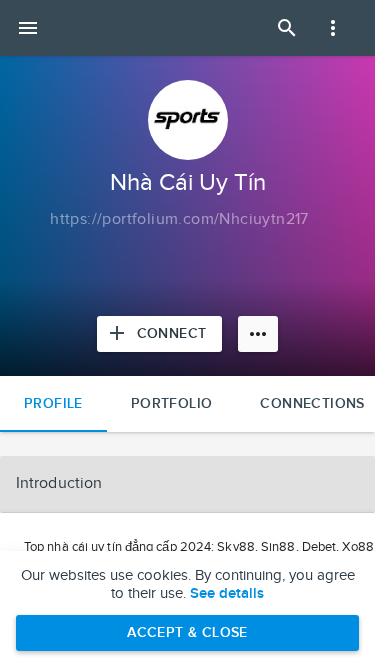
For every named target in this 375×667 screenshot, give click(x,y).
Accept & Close (187, 632)
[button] (187, 484)
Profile (53, 403)
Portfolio (172, 403)
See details (227, 594)
